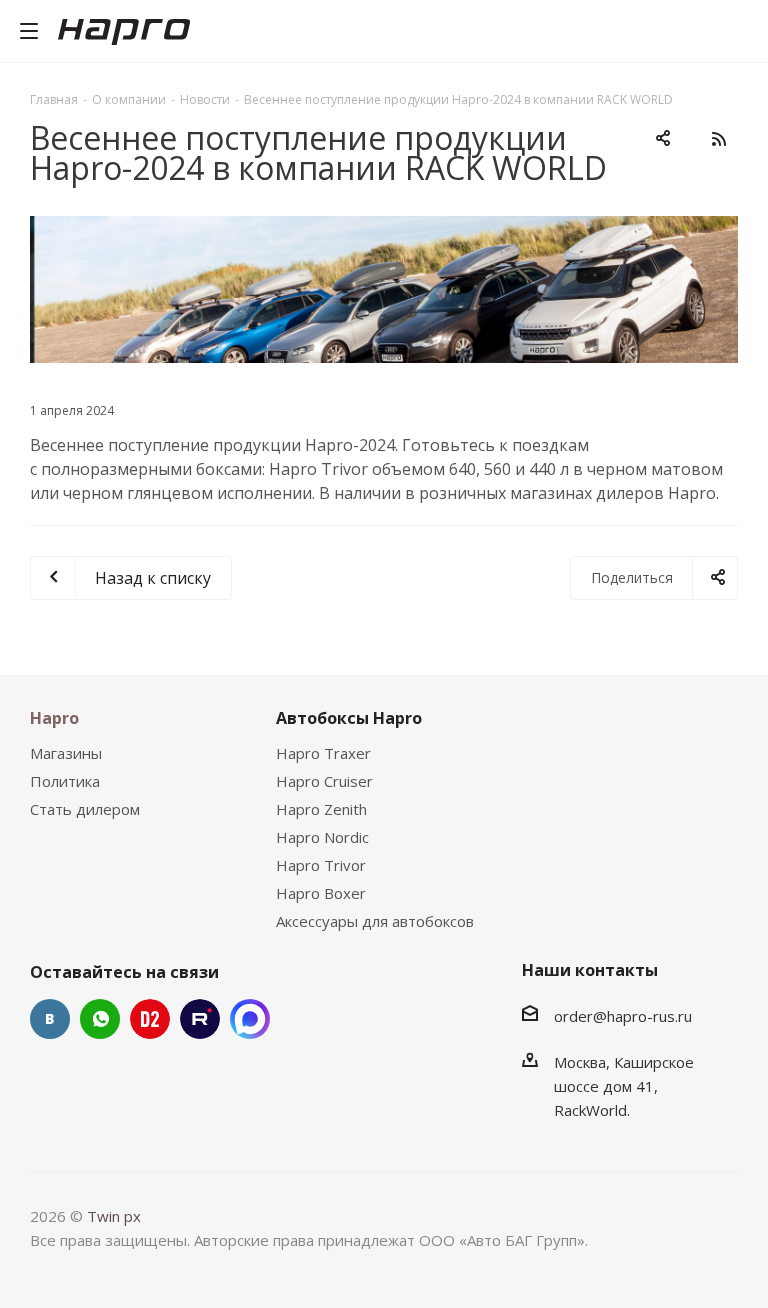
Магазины (66, 753)
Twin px (114, 1216)
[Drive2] (150, 1019)
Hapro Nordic (322, 837)
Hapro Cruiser (324, 781)
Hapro (54, 718)
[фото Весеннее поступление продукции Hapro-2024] (384, 289)
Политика (65, 781)
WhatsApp (100, 1019)
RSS (718, 139)
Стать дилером (85, 809)
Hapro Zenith (321, 809)
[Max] (250, 1019)
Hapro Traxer (323, 753)
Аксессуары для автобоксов (375, 921)
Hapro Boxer (321, 893)
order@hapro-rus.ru (623, 1016)
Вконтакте (50, 1019)
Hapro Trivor (321, 865)
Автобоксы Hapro (349, 718)
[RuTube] (200, 1019)
